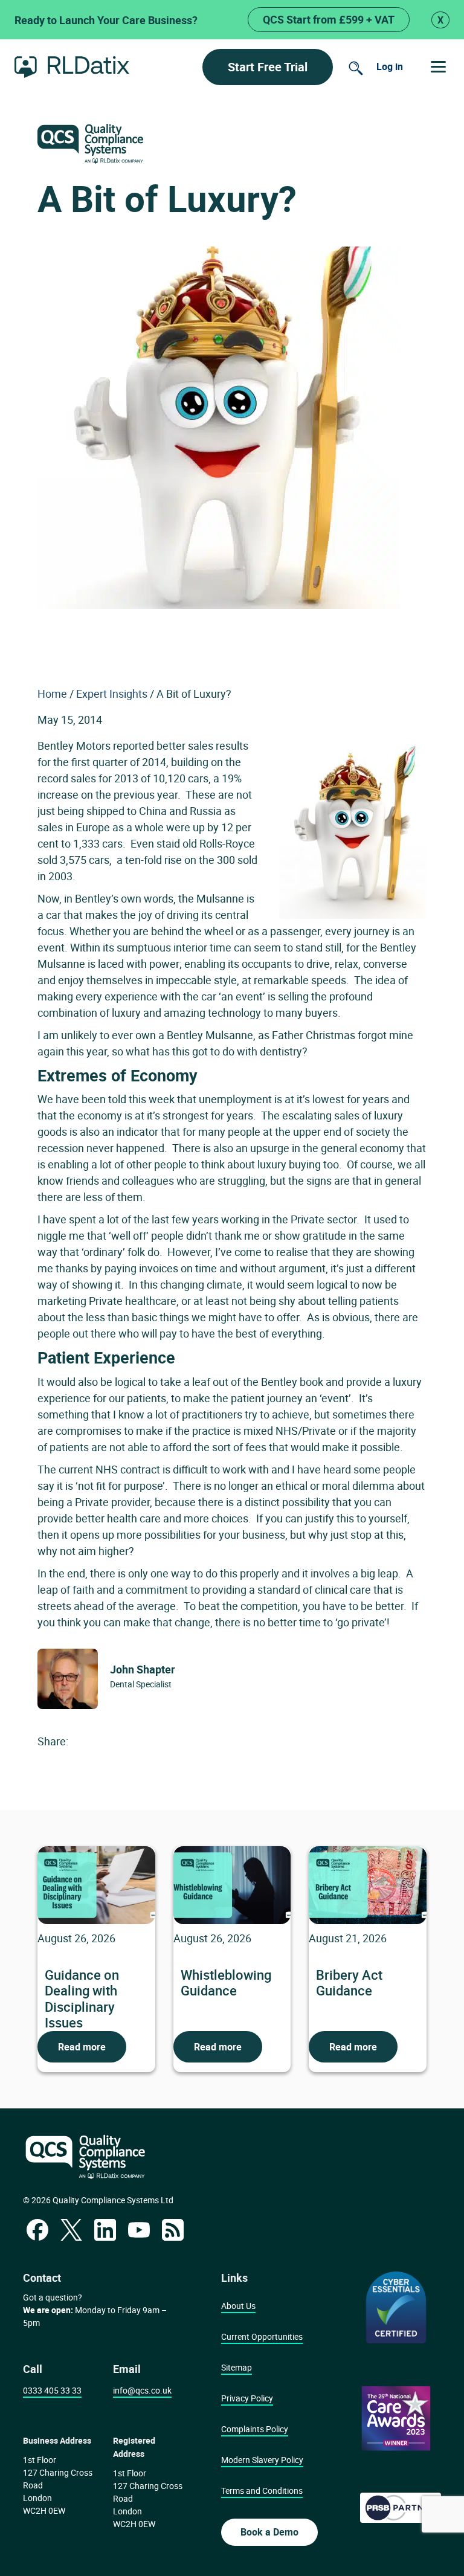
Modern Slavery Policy (262, 2460)
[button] (438, 67)
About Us (238, 2306)
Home (52, 694)
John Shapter (143, 1669)
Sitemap (237, 2367)
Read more (82, 2047)
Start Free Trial (268, 67)
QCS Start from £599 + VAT (329, 19)
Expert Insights (112, 694)
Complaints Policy (255, 2429)
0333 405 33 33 (52, 2390)
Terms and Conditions (262, 2491)
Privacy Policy (247, 2398)
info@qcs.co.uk (142, 2390)
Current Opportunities (262, 2336)
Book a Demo (269, 2532)
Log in (390, 66)
